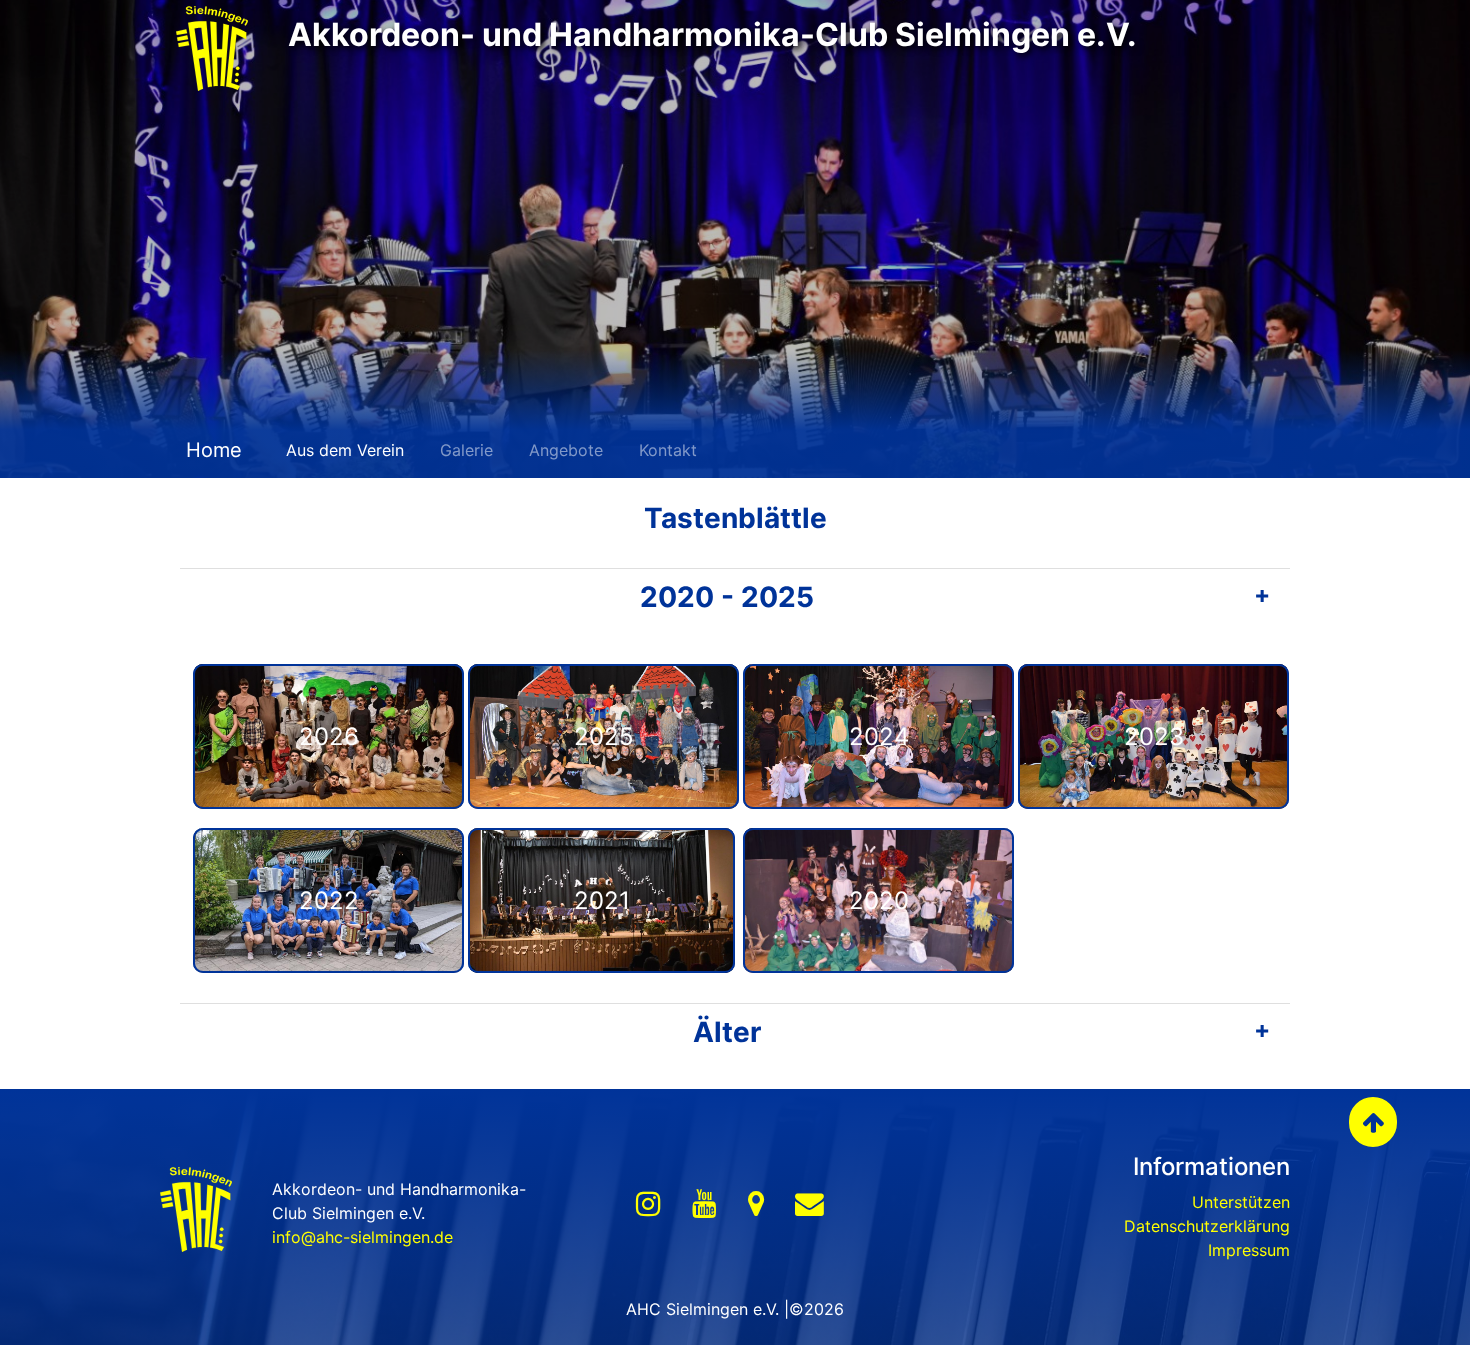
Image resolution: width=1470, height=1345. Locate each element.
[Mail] (809, 1204)
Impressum (1249, 1250)
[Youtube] (704, 1204)
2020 (879, 900)
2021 (602, 900)
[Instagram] (648, 1204)
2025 (604, 736)
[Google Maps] (756, 1204)
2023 (1154, 736)
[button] (735, 598)
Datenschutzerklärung (1207, 1226)
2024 (879, 736)
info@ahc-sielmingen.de (362, 1237)
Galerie (466, 450)
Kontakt (668, 450)
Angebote (566, 450)
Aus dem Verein (345, 450)
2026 (329, 736)
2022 (329, 900)
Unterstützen (1241, 1202)
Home (211, 450)
